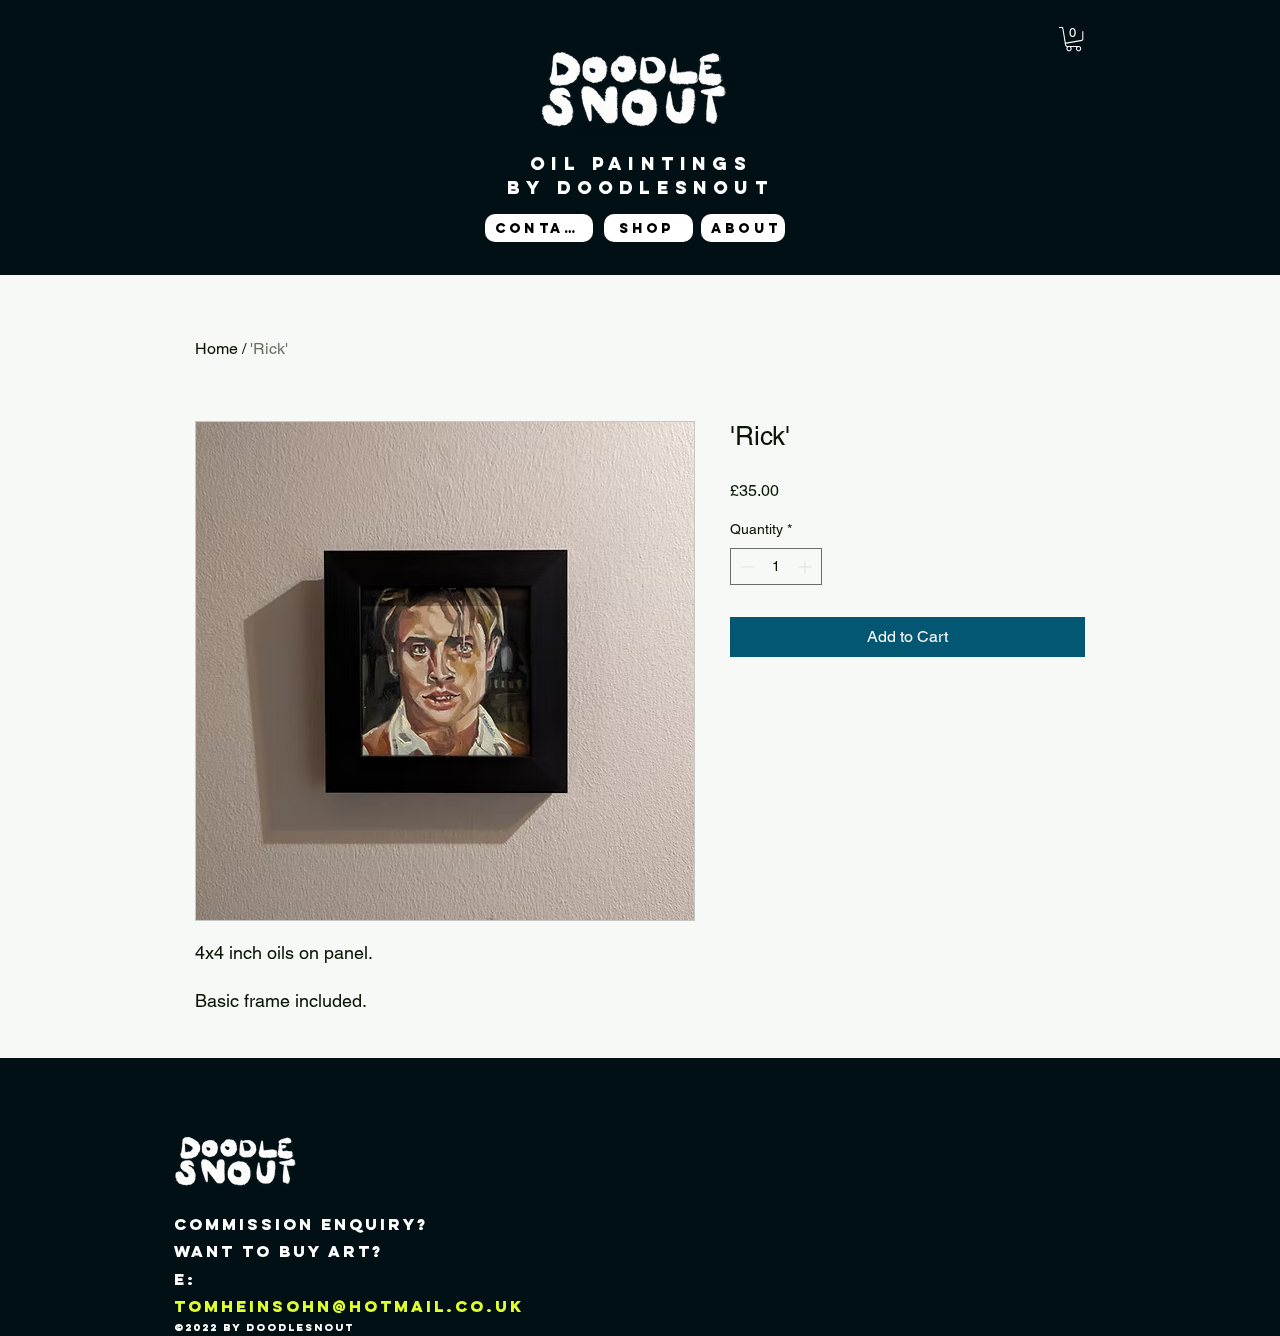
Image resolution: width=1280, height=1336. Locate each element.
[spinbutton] (776, 566)
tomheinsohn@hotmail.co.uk (349, 1306)
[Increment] (806, 566)
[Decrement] (745, 566)
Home (216, 348)
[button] (1073, 39)
